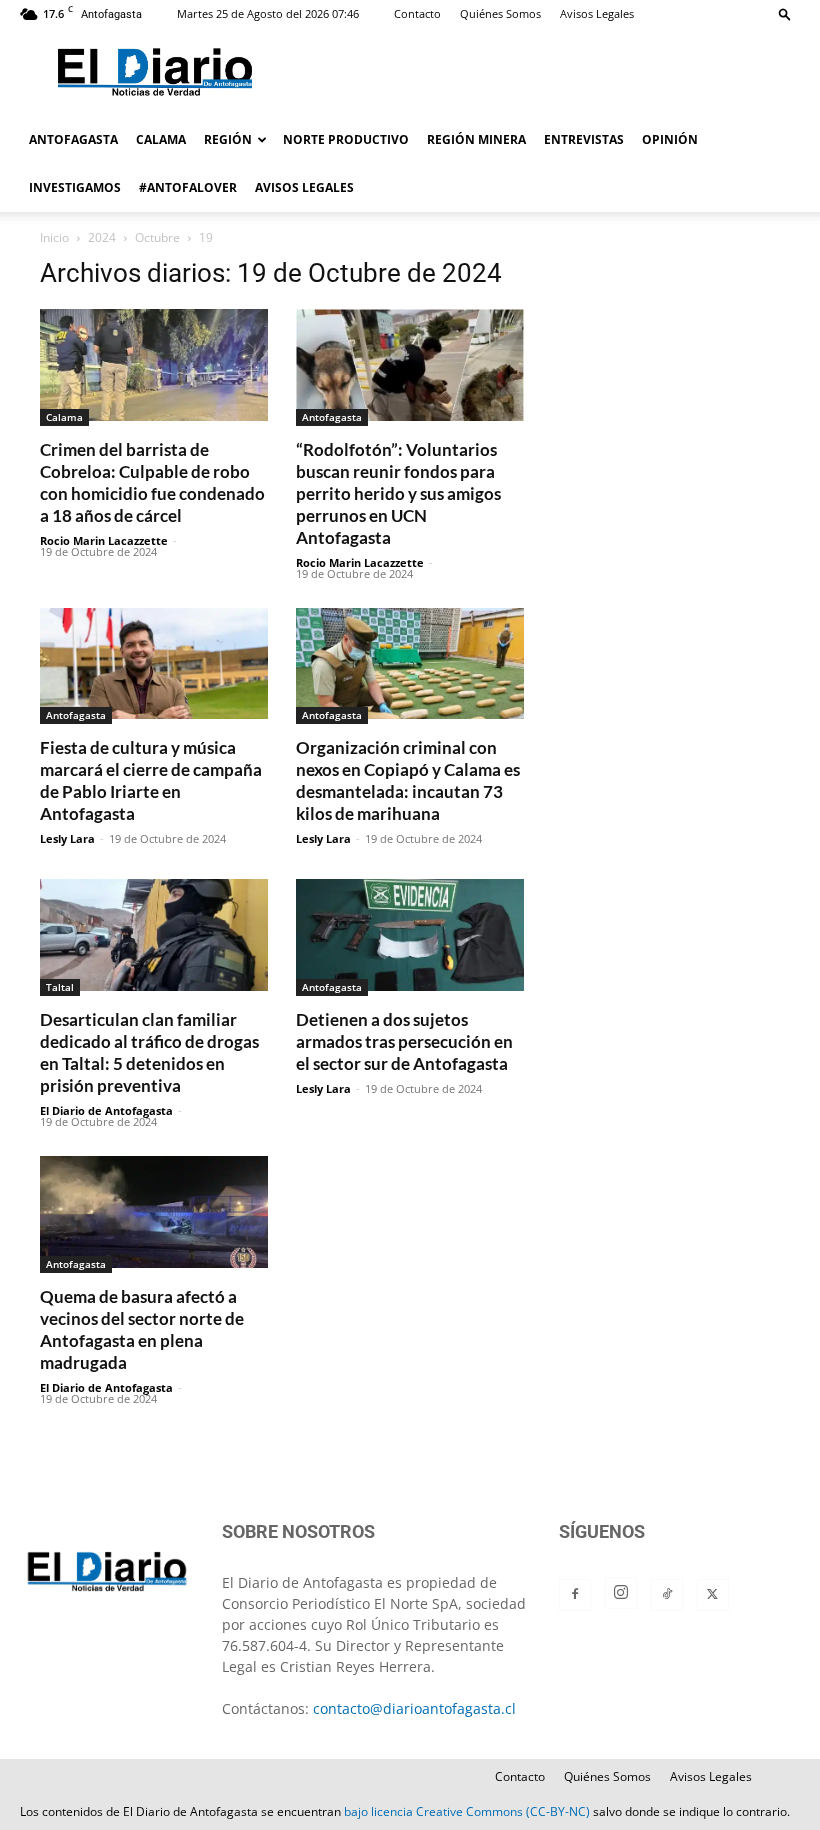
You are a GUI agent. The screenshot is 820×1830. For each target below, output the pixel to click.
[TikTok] (667, 1595)
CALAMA (161, 139)
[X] (713, 1595)
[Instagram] (621, 1593)
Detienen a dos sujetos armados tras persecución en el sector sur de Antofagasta (404, 1041)
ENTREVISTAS (584, 139)
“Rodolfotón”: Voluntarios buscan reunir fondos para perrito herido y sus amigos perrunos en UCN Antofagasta (398, 493)
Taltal (60, 987)
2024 (102, 237)
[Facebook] (575, 1595)
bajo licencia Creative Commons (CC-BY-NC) (467, 1811)
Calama (64, 417)
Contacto (417, 13)
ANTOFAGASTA (73, 139)
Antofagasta (332, 417)
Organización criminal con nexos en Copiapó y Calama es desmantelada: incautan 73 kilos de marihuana (408, 780)
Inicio (54, 237)
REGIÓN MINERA (476, 139)
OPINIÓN (670, 139)
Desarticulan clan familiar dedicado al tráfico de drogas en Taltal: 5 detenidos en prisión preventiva (149, 1052)
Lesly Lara (67, 838)
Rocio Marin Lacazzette (104, 540)
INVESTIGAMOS (75, 187)
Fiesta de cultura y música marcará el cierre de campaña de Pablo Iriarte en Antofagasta (151, 780)
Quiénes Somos (500, 13)
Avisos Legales (597, 13)
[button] (785, 13)
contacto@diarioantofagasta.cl (414, 1708)
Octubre (157, 237)
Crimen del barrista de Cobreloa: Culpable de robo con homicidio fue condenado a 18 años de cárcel (152, 482)
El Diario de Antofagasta (106, 1110)
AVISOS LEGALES (304, 187)
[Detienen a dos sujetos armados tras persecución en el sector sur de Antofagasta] (410, 937)
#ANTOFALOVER (188, 187)
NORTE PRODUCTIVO (346, 139)
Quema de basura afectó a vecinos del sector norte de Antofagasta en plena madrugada (142, 1329)
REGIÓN (228, 139)
